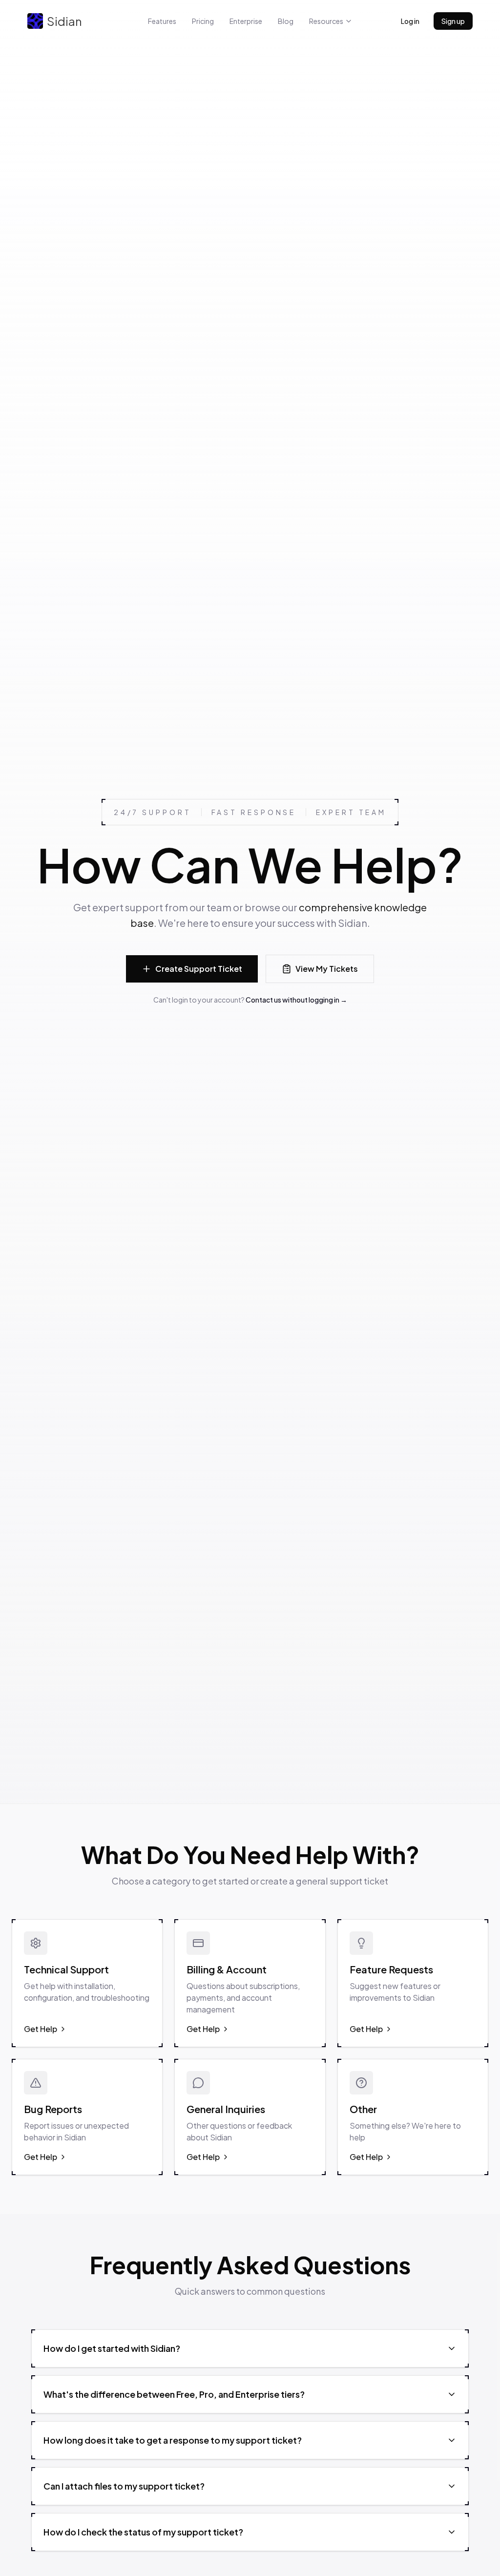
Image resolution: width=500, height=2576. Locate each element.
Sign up (453, 21)
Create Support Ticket (199, 969)
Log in (410, 21)
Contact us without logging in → (296, 1000)
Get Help (41, 2029)
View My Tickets (327, 969)
